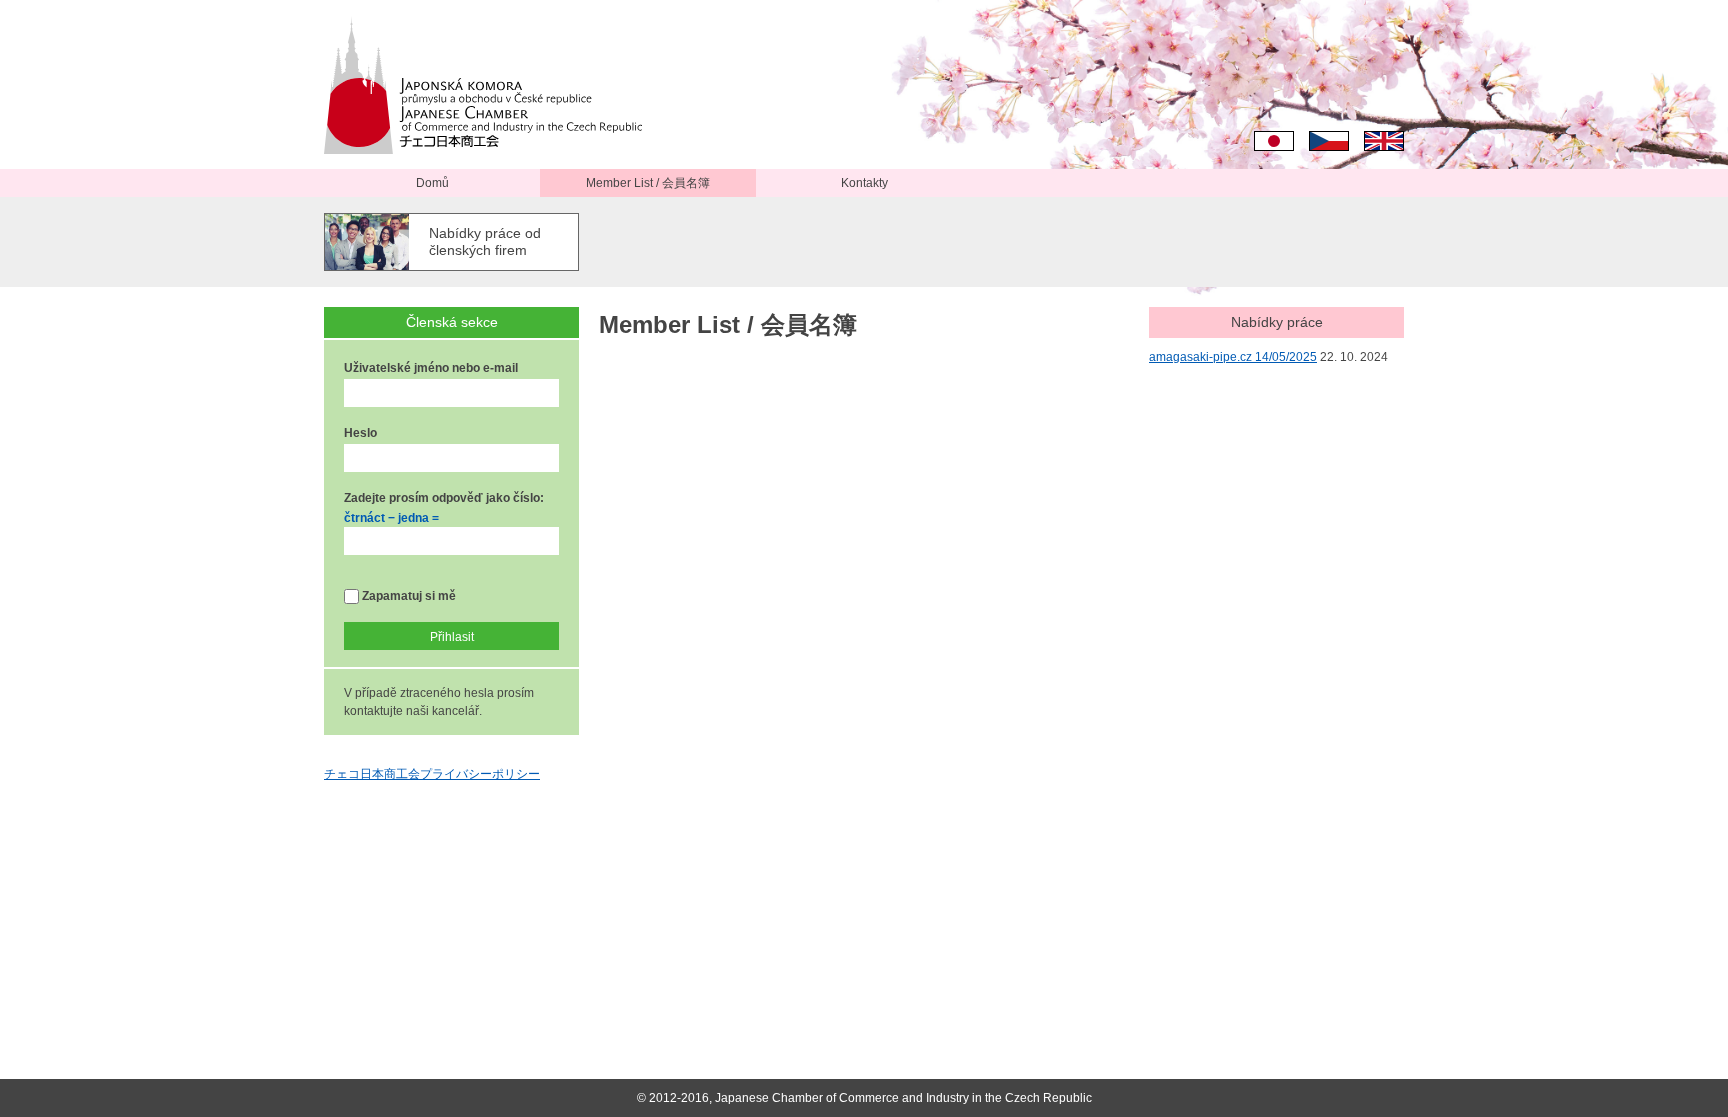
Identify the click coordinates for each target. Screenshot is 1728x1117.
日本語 (1274, 141)
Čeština (1329, 141)
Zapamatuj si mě (407, 596)
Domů (432, 183)
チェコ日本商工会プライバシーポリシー (432, 774)
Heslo (360, 433)
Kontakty (864, 183)
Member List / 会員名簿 (648, 183)
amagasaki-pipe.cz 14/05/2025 (1233, 357)
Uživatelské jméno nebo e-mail (431, 368)
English (1384, 141)
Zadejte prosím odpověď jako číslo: (444, 498)
